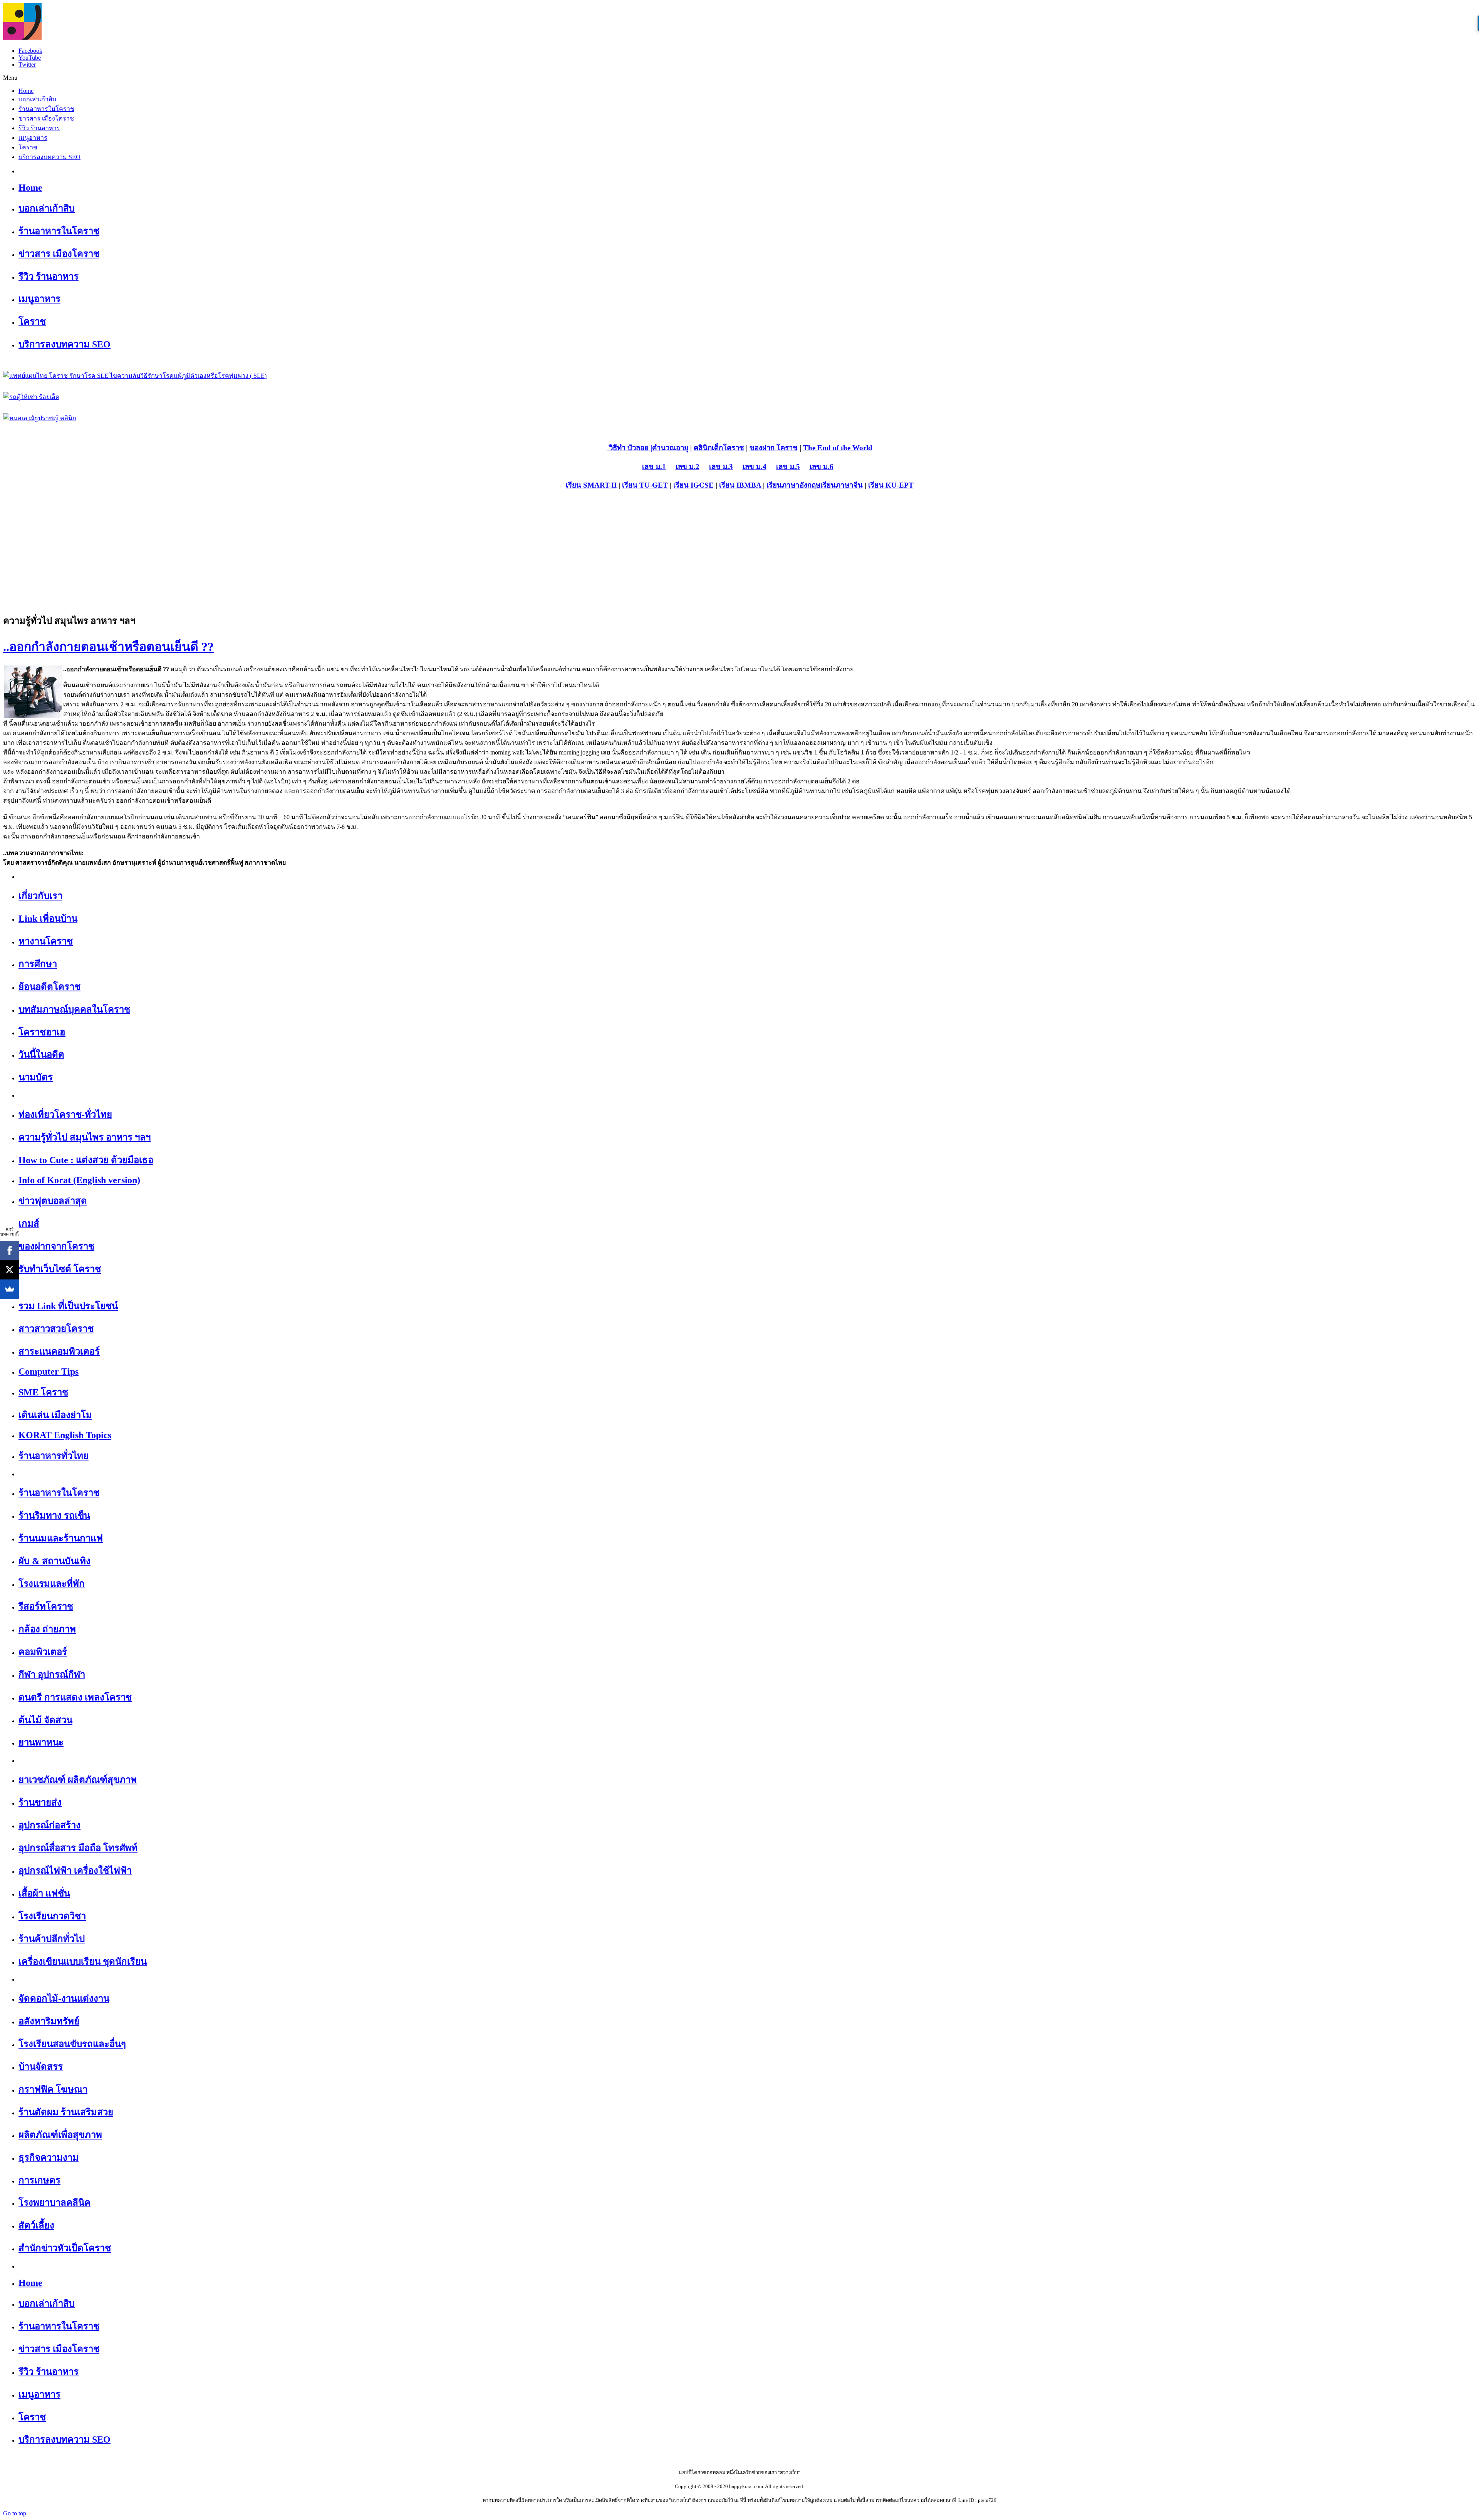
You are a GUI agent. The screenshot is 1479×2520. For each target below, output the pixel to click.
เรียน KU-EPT (891, 485)
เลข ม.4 (755, 467)
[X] (10, 1270)
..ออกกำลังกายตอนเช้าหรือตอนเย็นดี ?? (108, 647)
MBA (754, 485)
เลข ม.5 (788, 467)
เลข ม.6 (822, 467)
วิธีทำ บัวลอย (628, 448)
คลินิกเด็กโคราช (719, 448)
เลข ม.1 (654, 467)
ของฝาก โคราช (774, 448)
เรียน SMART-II (591, 485)
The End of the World (838, 448)
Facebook (30, 51)
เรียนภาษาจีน (842, 485)
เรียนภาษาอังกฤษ (793, 485)
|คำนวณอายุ (668, 448)
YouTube (30, 58)
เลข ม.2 (688, 467)
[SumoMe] (10, 1289)
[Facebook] (10, 1251)
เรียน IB (732, 485)
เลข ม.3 (721, 467)
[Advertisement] (739, 552)
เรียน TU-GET (645, 485)
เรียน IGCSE (693, 485)
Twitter (27, 65)
